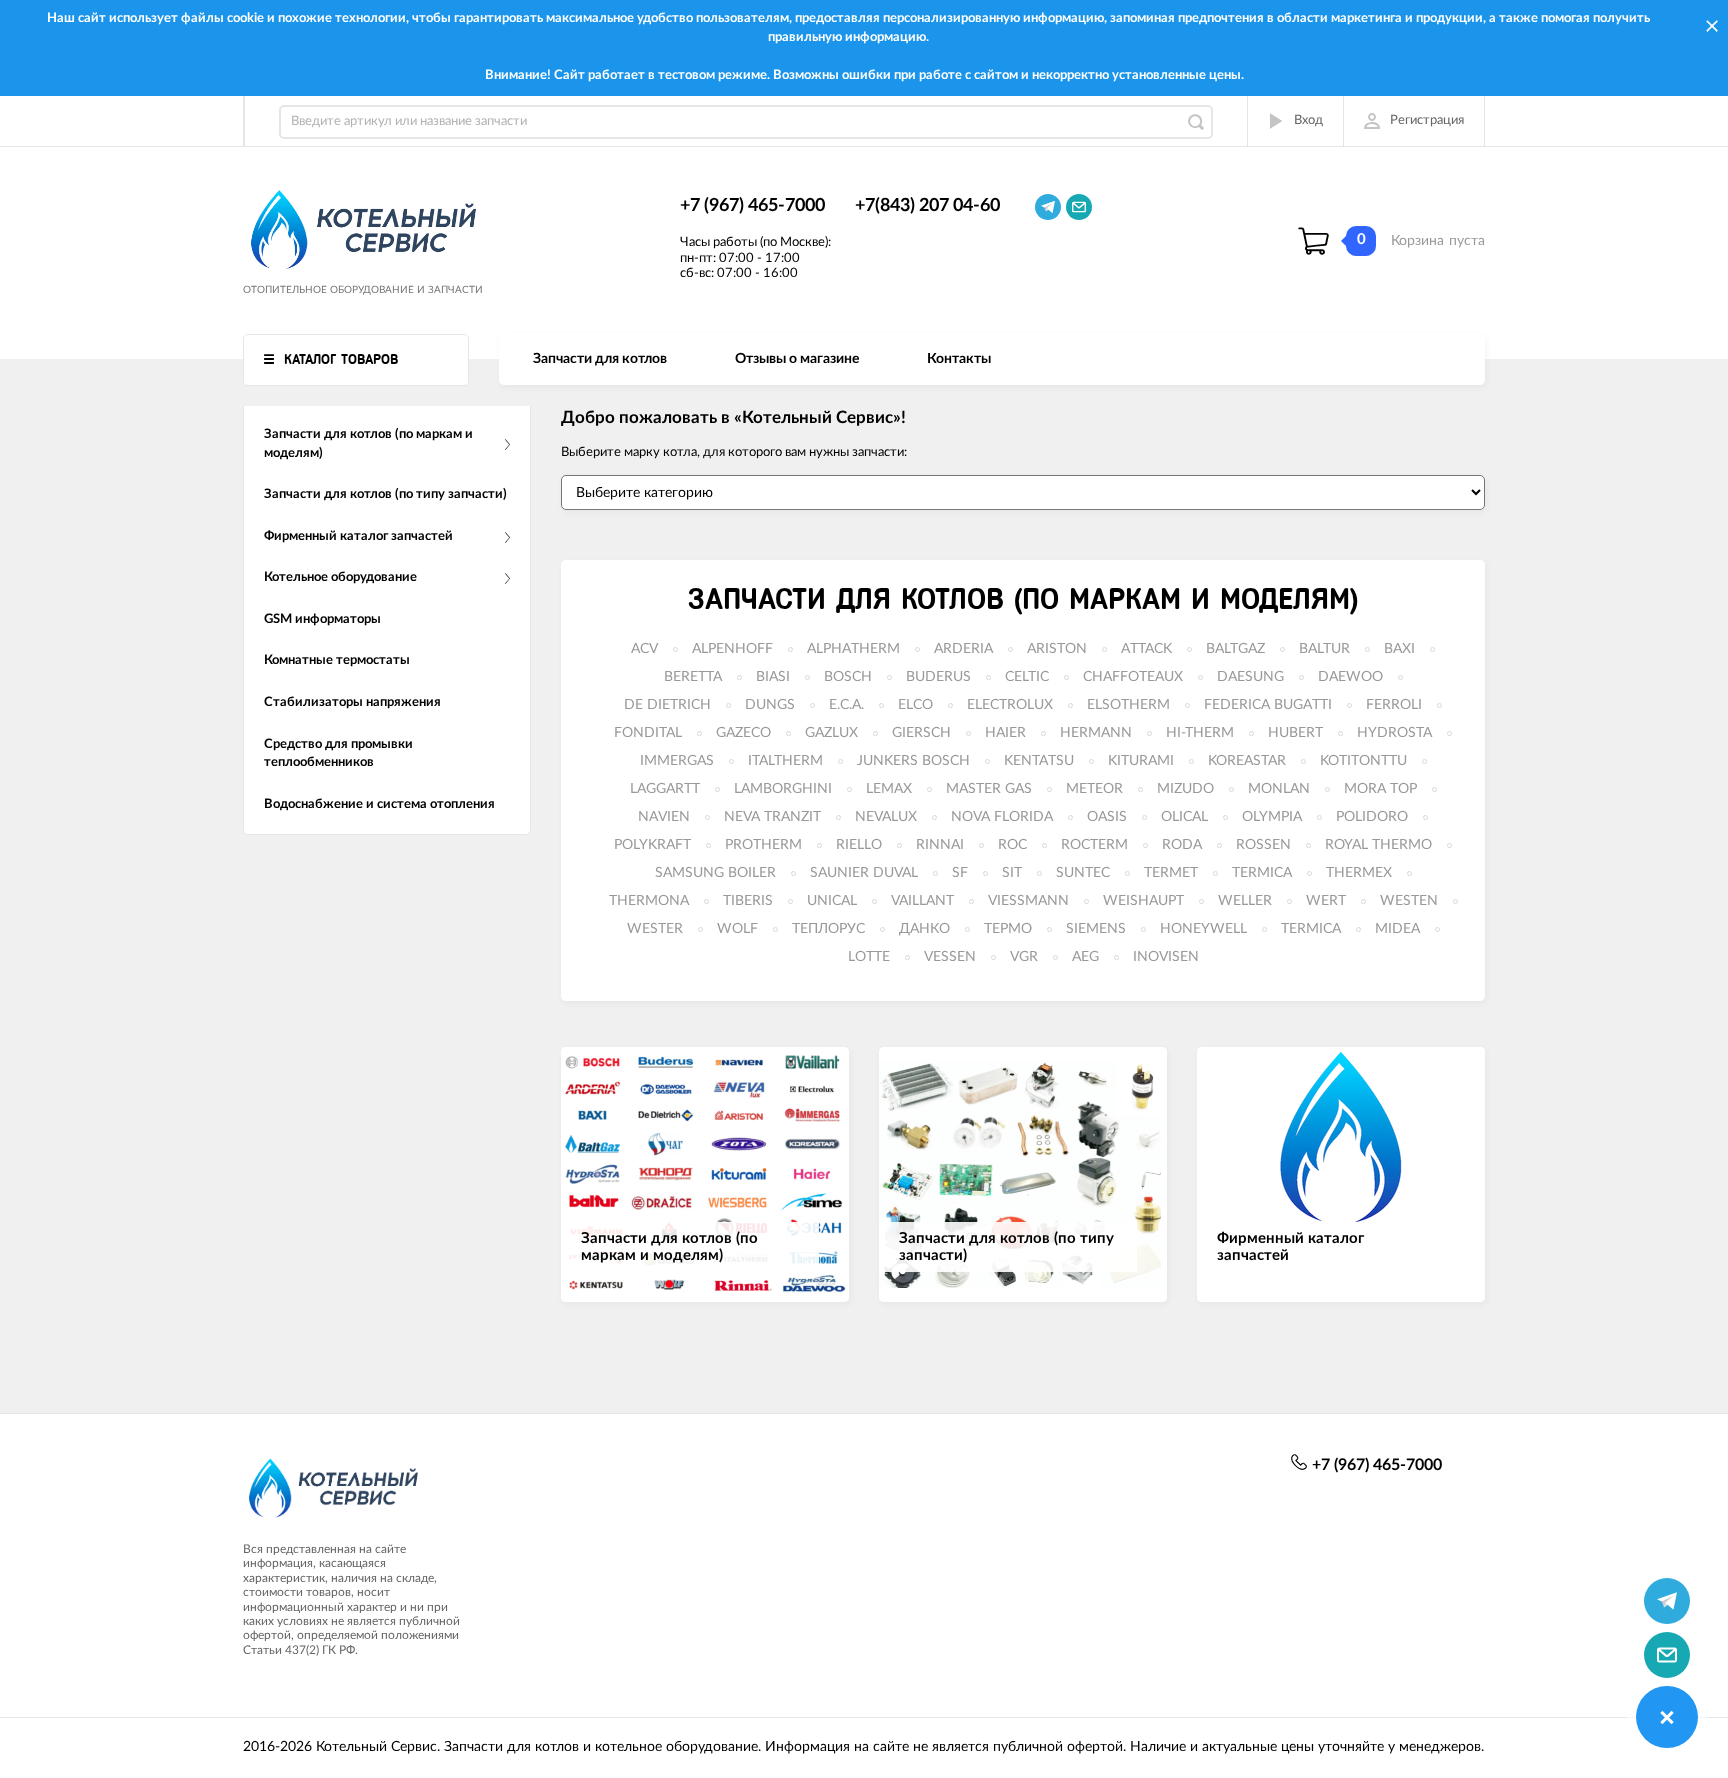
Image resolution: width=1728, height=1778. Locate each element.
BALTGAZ (1235, 649)
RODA (1182, 845)
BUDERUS (938, 677)
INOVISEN (1166, 957)
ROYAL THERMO (1378, 845)
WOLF (737, 929)
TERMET (1171, 873)
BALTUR (1324, 649)
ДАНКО (924, 929)
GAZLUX (831, 733)
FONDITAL (648, 733)
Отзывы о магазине (797, 359)
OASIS (1107, 817)
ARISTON (1057, 649)
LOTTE (869, 957)
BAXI (1399, 649)
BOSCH (848, 677)
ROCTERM (1094, 845)
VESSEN (950, 957)
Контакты (959, 359)
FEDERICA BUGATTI (1268, 705)
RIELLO (859, 845)
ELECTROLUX (1010, 705)
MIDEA (1397, 929)
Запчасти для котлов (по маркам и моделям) (1023, 600)
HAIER (1005, 733)
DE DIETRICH (667, 705)
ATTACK (1146, 649)
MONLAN (1279, 789)
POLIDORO (1372, 817)
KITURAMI (1141, 761)
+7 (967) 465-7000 (752, 206)
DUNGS (770, 705)
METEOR (1094, 789)
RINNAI (940, 845)
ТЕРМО (1008, 929)
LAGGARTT (665, 789)
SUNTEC (1083, 873)
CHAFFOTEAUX (1133, 677)
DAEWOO (1350, 677)
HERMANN (1096, 733)
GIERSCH (921, 733)
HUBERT (1295, 733)
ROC (1012, 845)
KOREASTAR (1247, 761)
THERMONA (649, 901)
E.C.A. (846, 705)
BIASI (773, 677)
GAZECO (743, 733)
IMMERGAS (677, 761)
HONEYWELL (1203, 929)
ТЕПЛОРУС (828, 929)
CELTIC (1027, 677)
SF (960, 873)
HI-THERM (1200, 733)
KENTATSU (1039, 761)
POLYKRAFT (652, 845)
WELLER (1245, 901)
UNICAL (832, 901)
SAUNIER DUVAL (864, 873)
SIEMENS (1096, 929)
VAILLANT (922, 901)
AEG (1085, 957)
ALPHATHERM (853, 649)
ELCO (915, 705)
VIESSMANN (1028, 901)
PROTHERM (763, 845)
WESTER (655, 929)
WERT (1326, 901)
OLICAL (1184, 817)
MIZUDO (1185, 789)
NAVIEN (664, 817)
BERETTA (693, 677)
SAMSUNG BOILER (715, 873)
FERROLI (1394, 705)
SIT (1012, 873)
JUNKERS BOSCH (913, 761)
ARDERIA (963, 649)
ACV (644, 649)
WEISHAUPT (1143, 901)
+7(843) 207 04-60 (927, 206)
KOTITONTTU (1363, 761)
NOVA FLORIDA (1002, 817)
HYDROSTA (1394, 733)
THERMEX (1359, 873)
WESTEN (1409, 901)
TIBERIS (748, 901)
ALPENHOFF (732, 649)
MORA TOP (1380, 789)
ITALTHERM (785, 761)
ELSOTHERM (1128, 705)
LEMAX (889, 789)
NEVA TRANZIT (772, 817)
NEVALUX (886, 817)
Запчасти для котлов (600, 359)
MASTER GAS (989, 789)
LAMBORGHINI (783, 789)
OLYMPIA (1272, 817)
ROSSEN (1263, 845)
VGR (1024, 957)
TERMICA (1262, 873)
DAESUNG (1250, 677)
